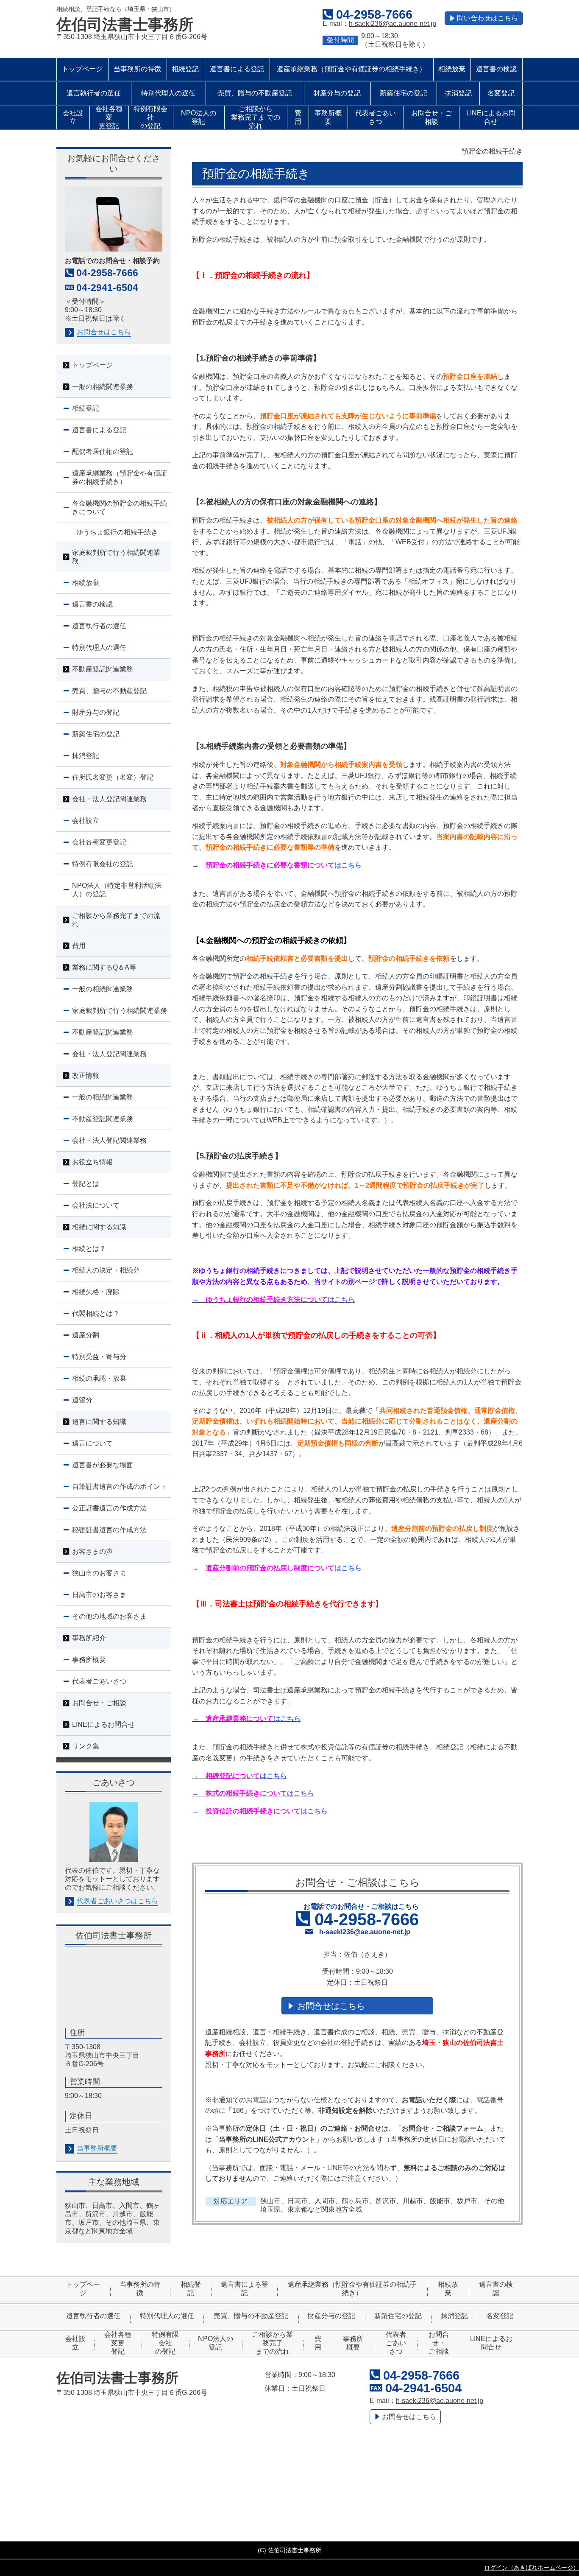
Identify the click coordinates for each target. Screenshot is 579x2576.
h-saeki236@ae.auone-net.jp (392, 24)
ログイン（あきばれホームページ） (532, 2568)
